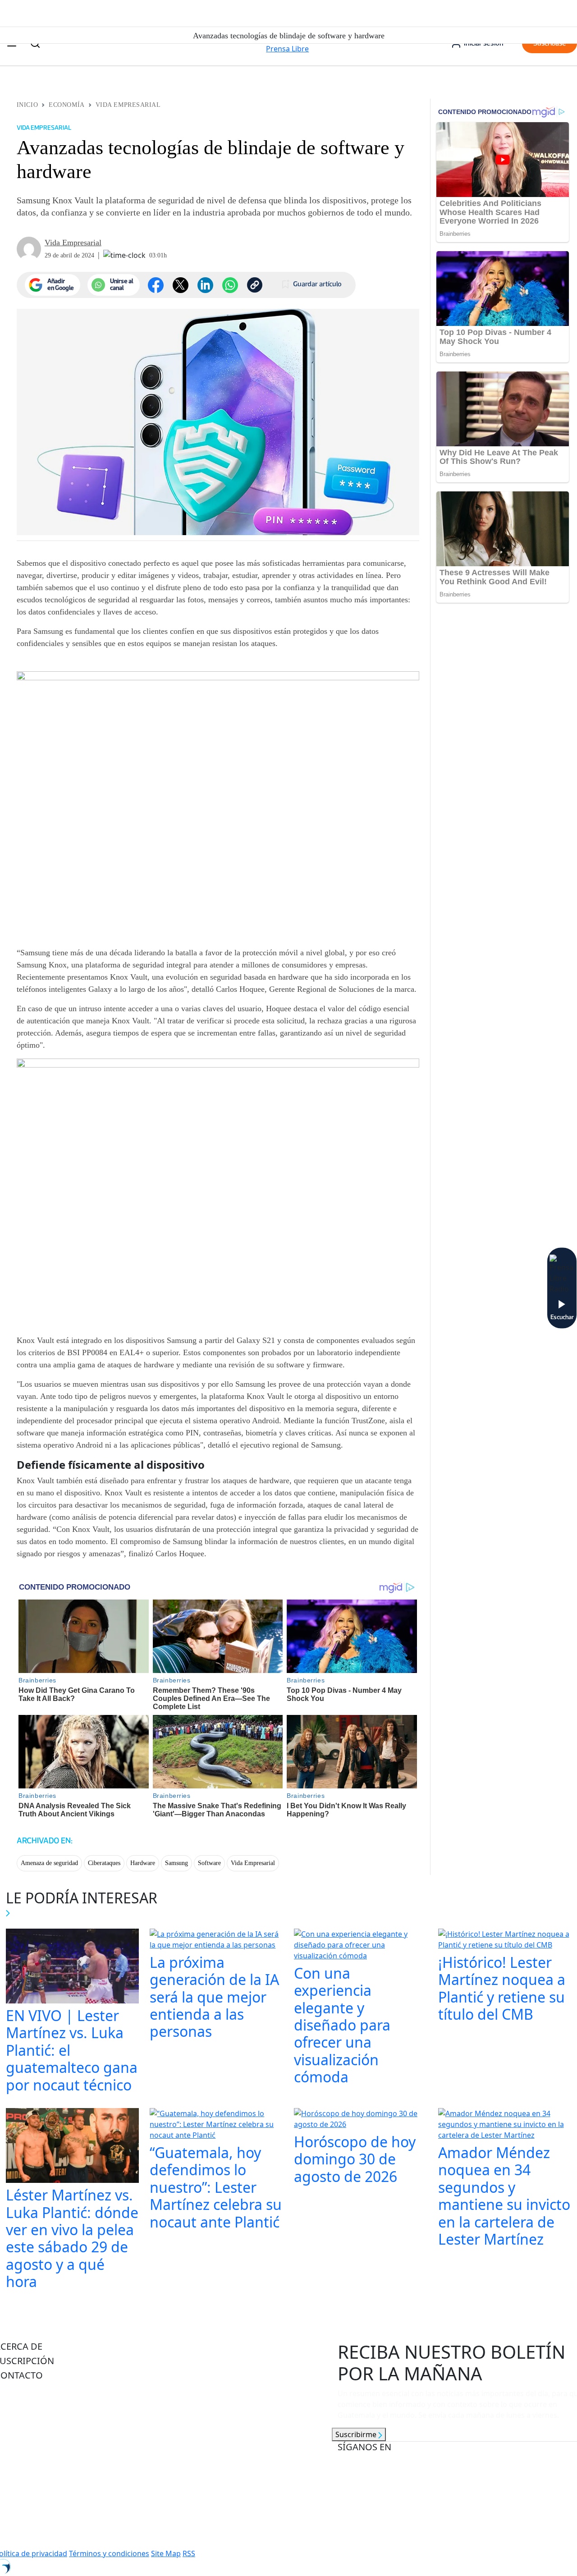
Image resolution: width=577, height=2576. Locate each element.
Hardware (143, 1863)
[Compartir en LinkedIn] (205, 285)
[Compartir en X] (181, 285)
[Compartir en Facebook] (156, 285)
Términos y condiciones (109, 2553)
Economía (66, 105)
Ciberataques (104, 1863)
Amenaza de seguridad (49, 1863)
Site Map (166, 2553)
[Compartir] (230, 285)
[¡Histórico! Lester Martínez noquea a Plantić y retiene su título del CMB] (505, 1940)
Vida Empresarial (128, 105)
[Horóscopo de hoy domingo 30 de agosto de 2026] (361, 2120)
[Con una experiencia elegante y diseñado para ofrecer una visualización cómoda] (361, 1946)
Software (209, 1863)
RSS (189, 2553)
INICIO (27, 105)
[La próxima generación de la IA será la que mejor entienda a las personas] (216, 1940)
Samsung (176, 1863)
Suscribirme (357, 2434)
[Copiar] (255, 285)
